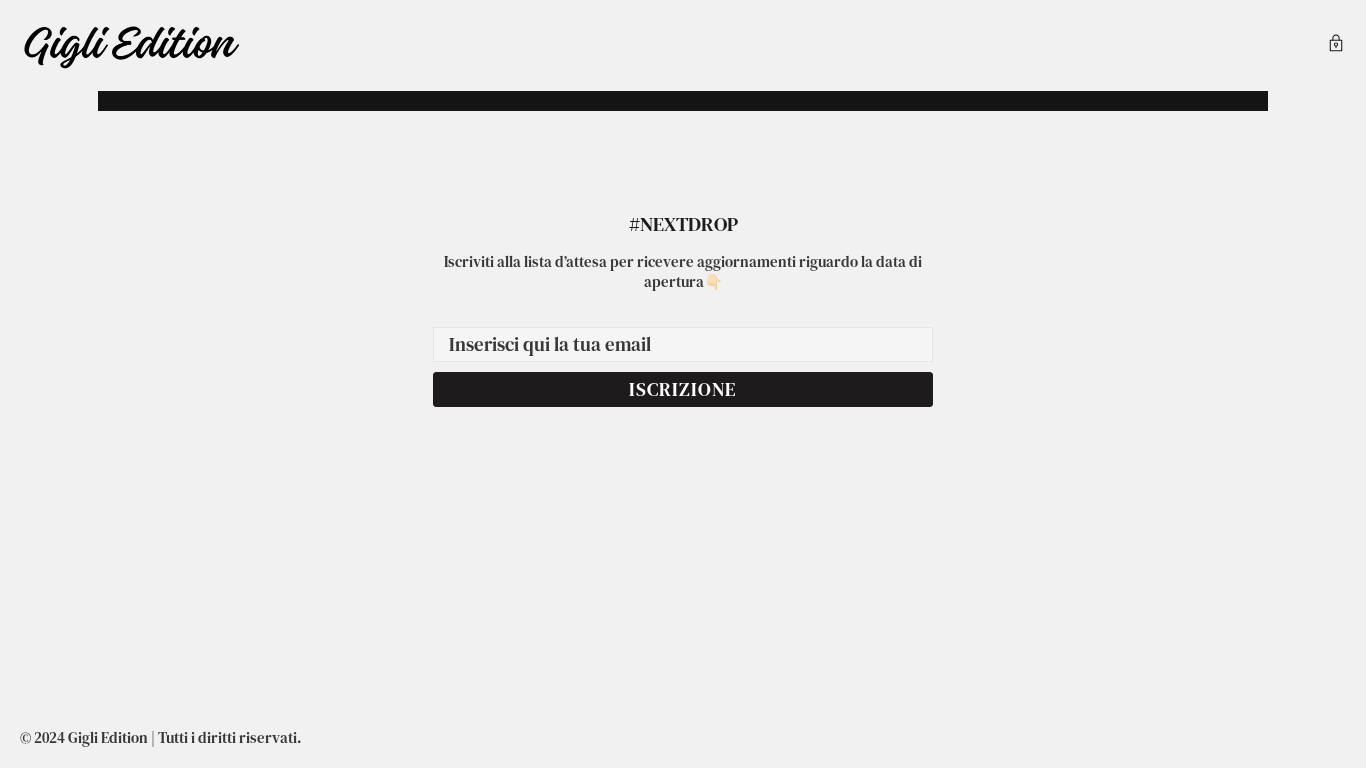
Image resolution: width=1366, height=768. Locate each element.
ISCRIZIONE (683, 389)
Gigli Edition (131, 45)
